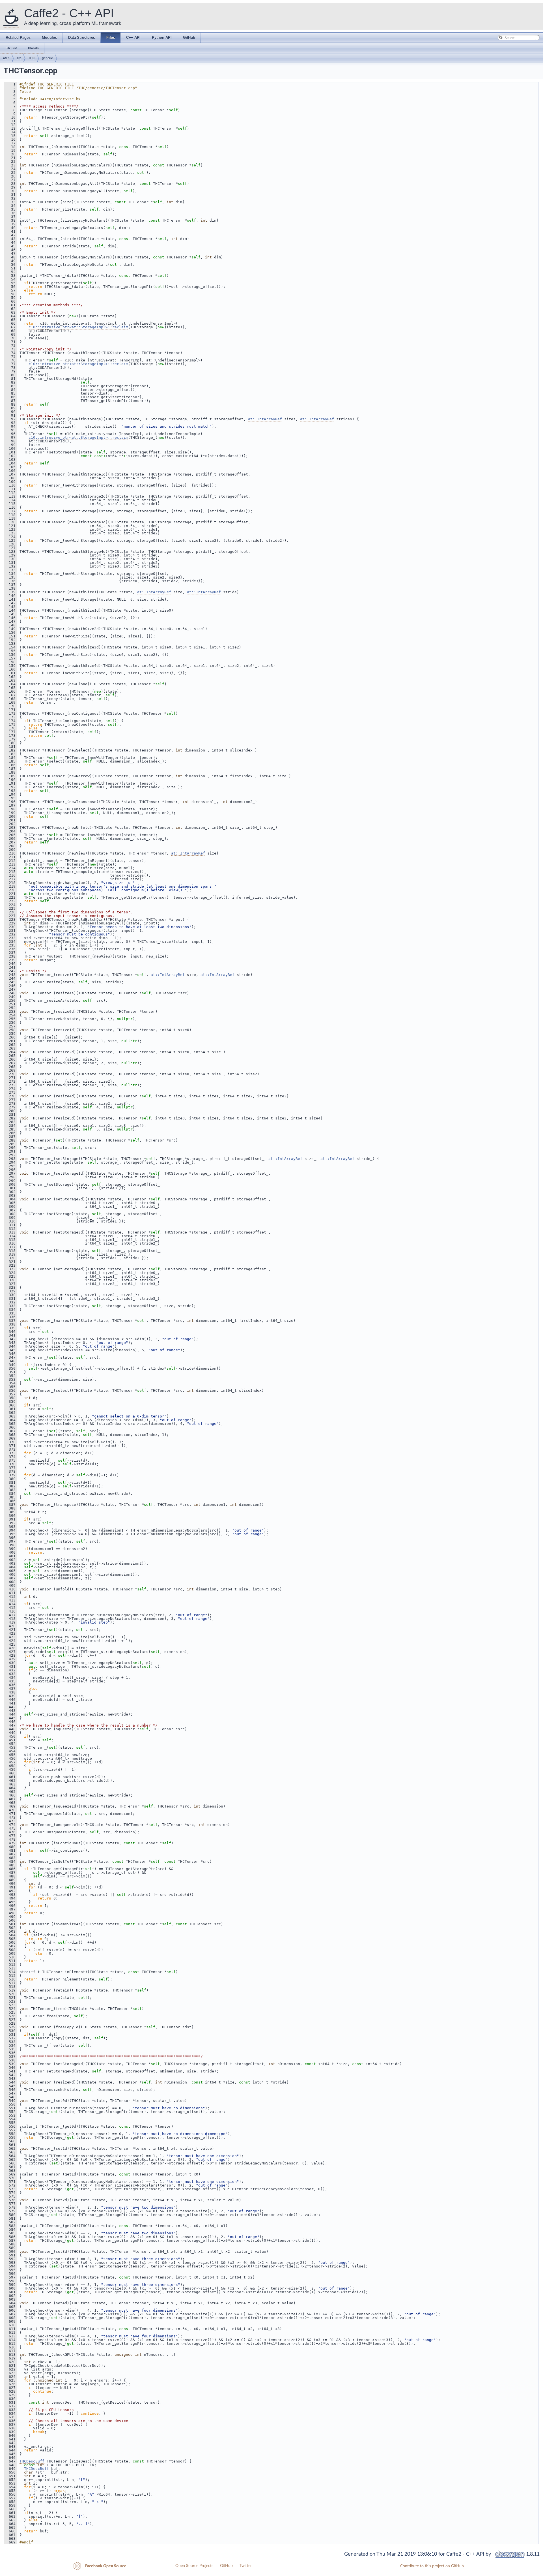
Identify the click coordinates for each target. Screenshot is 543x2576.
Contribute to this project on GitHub (432, 2566)
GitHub (226, 2566)
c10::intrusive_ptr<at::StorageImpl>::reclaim (78, 327)
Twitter (246, 2566)
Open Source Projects (194, 2566)
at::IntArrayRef (265, 419)
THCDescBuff (32, 2461)
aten (6, 58)
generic (47, 58)
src (19, 58)
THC (32, 58)
